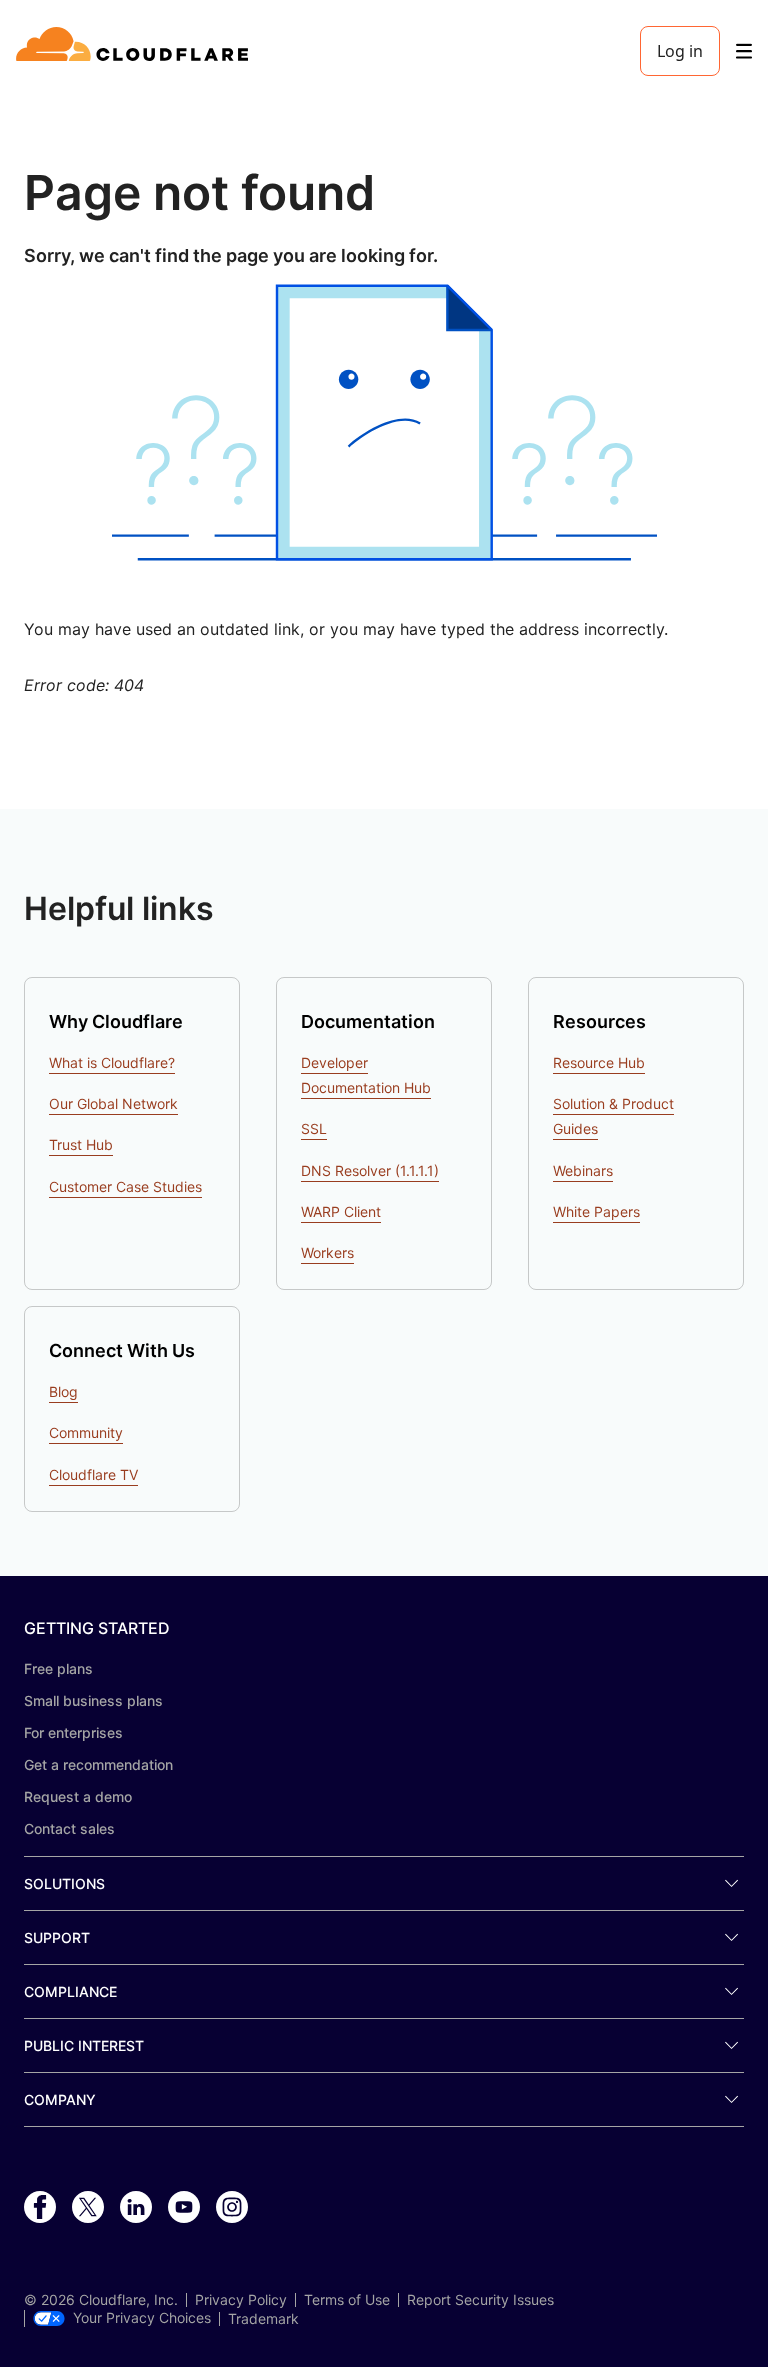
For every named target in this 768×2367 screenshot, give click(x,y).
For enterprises (73, 1732)
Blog (63, 1391)
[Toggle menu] (744, 51)
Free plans (58, 1668)
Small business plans (93, 1700)
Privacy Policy (241, 2300)
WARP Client (341, 1211)
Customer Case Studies (125, 1186)
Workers (327, 1252)
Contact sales (69, 1828)
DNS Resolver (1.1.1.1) (370, 1170)
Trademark (263, 2319)
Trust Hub (81, 1144)
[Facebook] (40, 2208)
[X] (88, 2208)
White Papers (596, 1211)
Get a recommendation (98, 1764)
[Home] (135, 51)
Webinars (583, 1170)
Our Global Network (113, 1103)
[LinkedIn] (136, 2208)
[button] (384, 422)
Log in (680, 51)
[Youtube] (184, 2208)
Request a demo (78, 1796)
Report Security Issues (480, 2300)
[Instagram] (232, 2208)
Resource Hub (599, 1062)
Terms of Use (347, 2300)
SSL (314, 1128)
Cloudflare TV (93, 1474)
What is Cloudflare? (112, 1062)
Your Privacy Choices (142, 2318)
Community (86, 1432)
